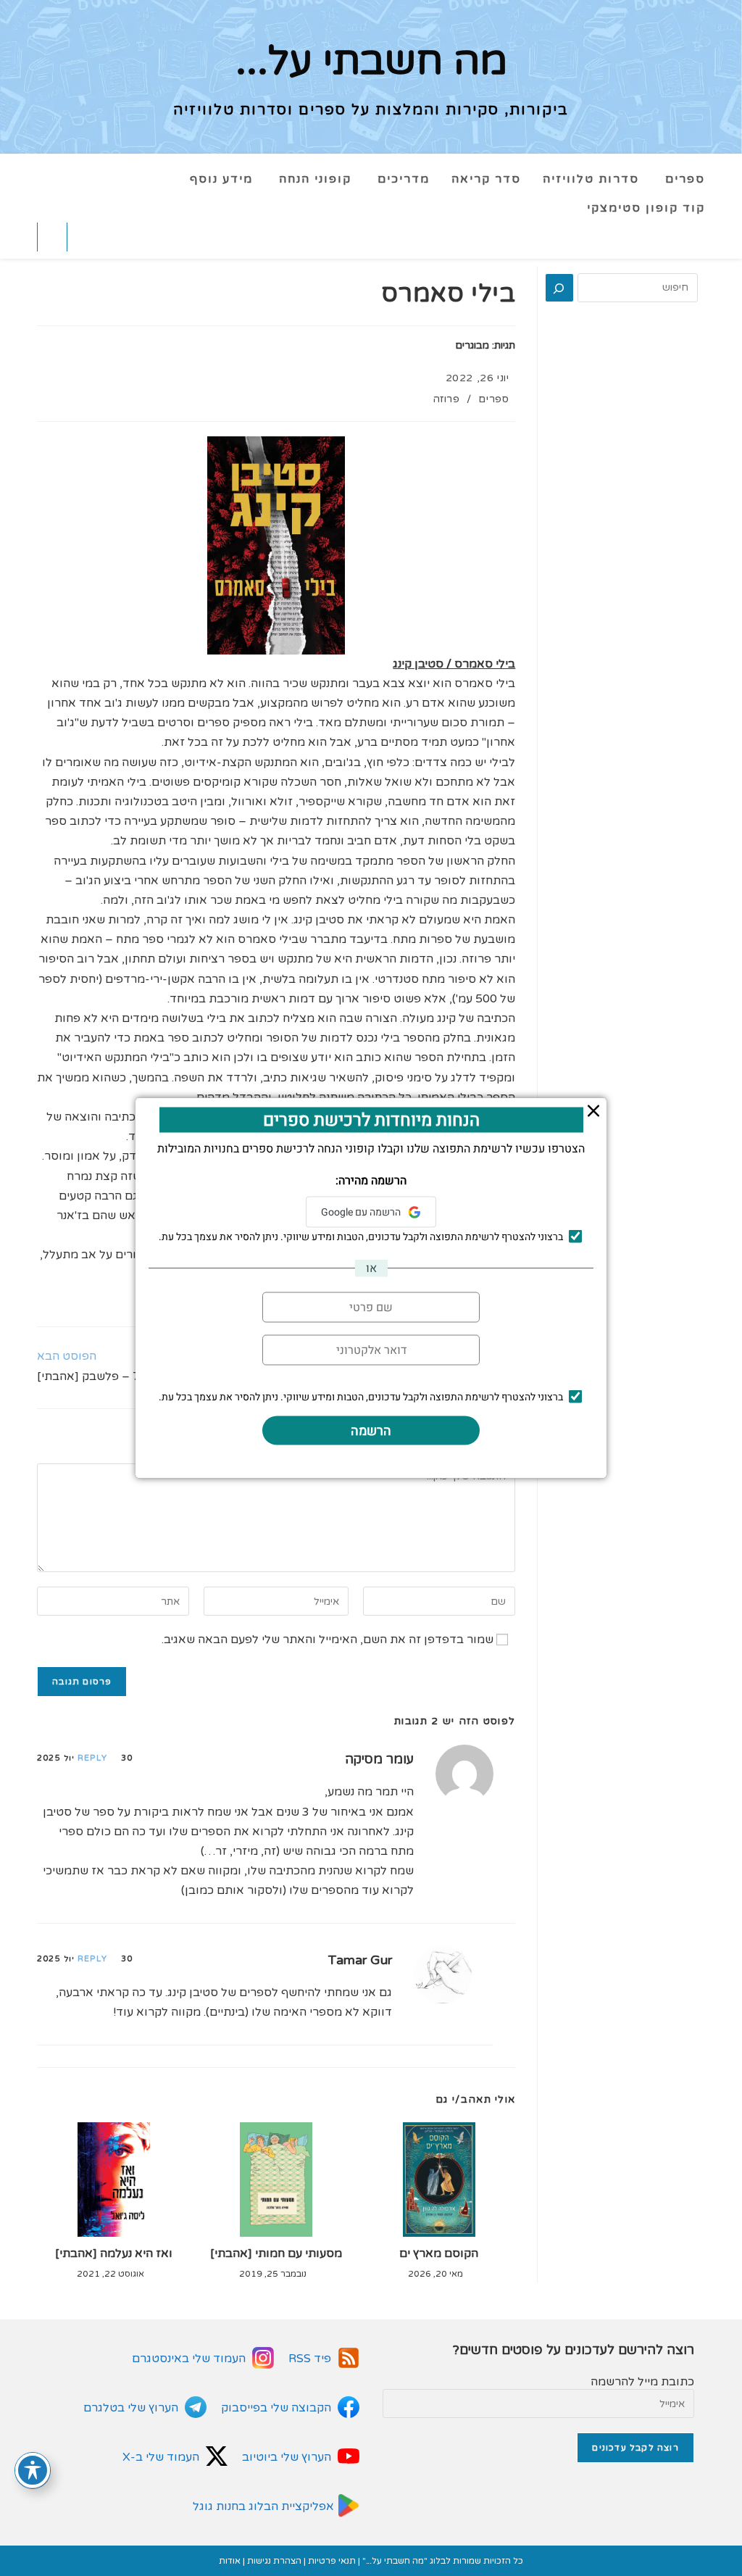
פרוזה (446, 399)
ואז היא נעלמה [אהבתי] (114, 2253)
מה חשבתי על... (371, 62)
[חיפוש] (559, 288)
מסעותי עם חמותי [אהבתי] (276, 2253)
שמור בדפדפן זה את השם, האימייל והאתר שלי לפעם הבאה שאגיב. (328, 1640)
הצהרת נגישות (274, 2561)
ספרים (493, 399)
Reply (92, 1758)
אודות (230, 2561)
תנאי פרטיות (332, 2561)
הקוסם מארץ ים (439, 2253)
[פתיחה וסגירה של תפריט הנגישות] (33, 2470)
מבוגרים (472, 345)
